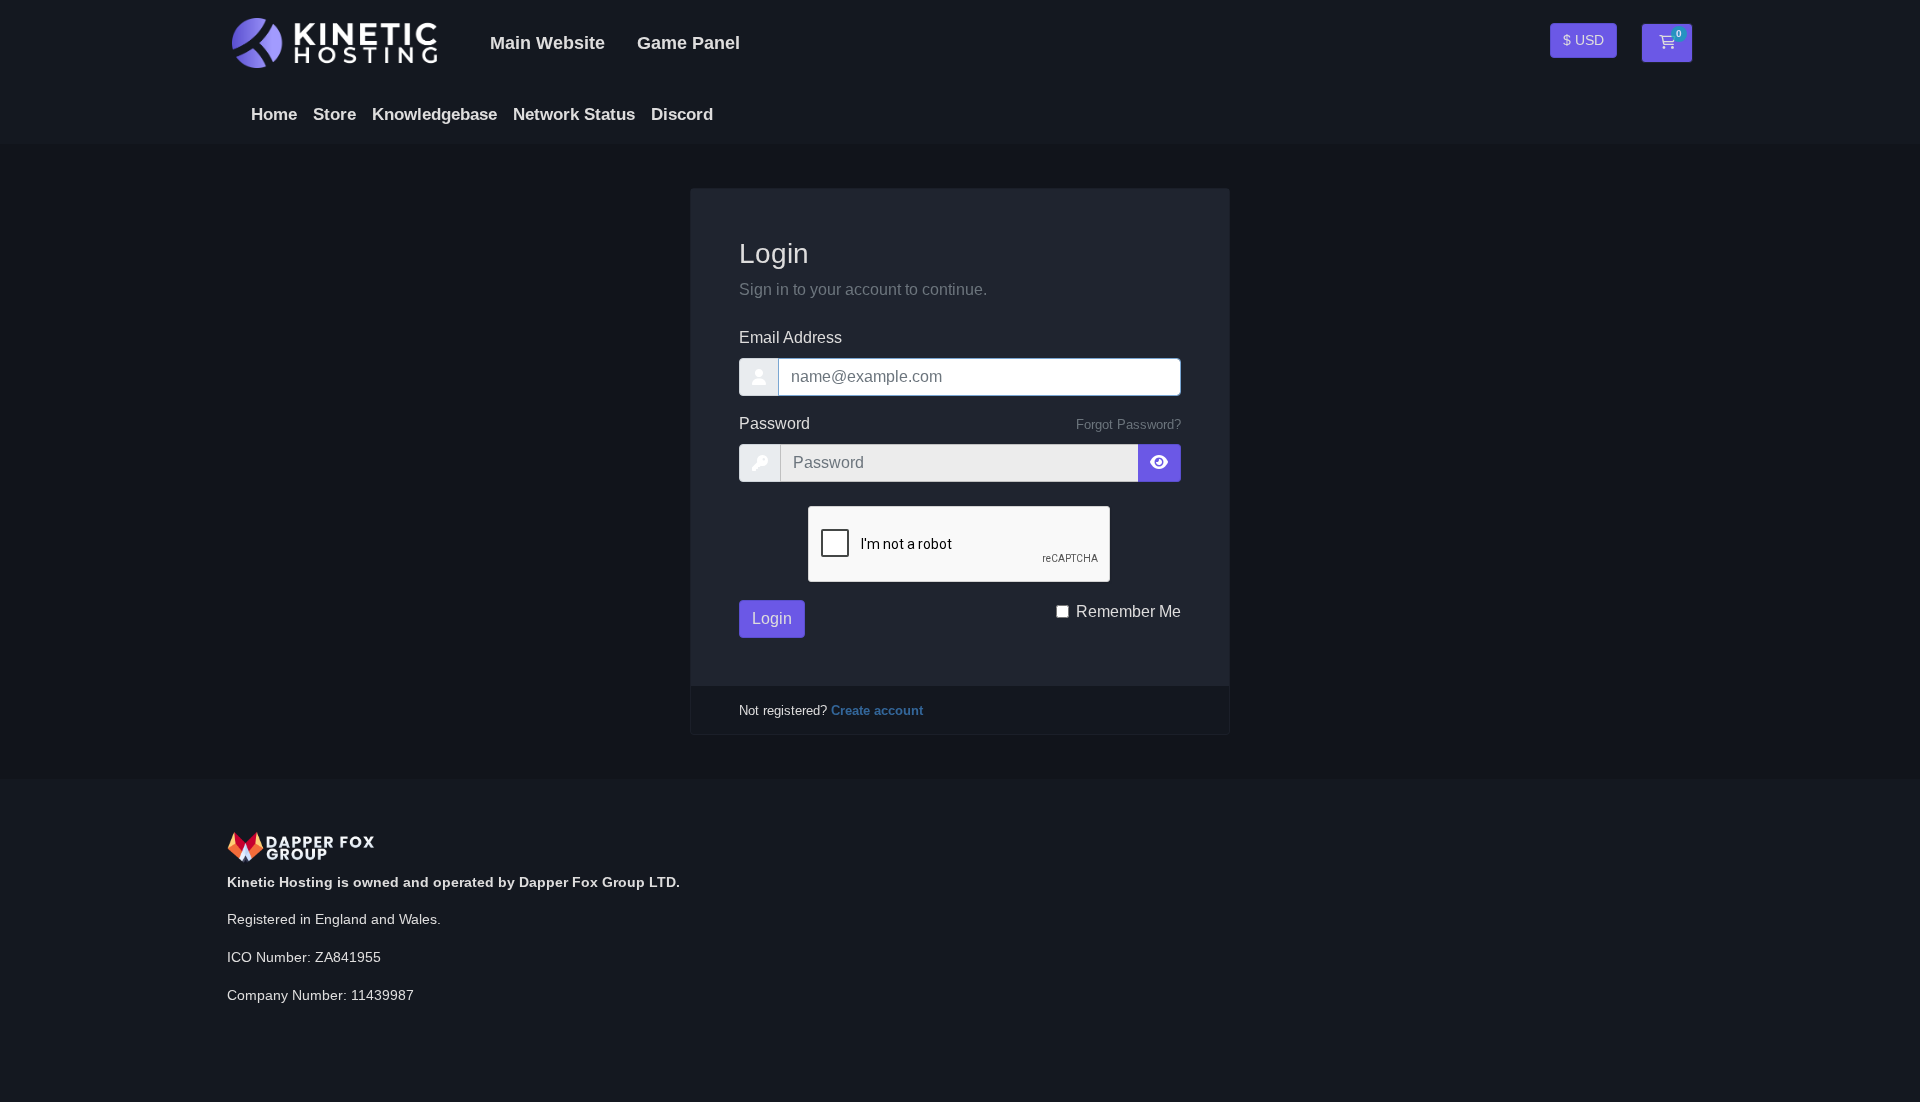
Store (334, 114)
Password (774, 423)
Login (772, 618)
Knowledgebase (434, 114)
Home (274, 114)
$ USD (1583, 40)
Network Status (574, 114)
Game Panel (688, 43)
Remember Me (1128, 611)
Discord (682, 114)
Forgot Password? (1128, 424)
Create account (877, 710)
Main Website (547, 43)
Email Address (790, 337)
